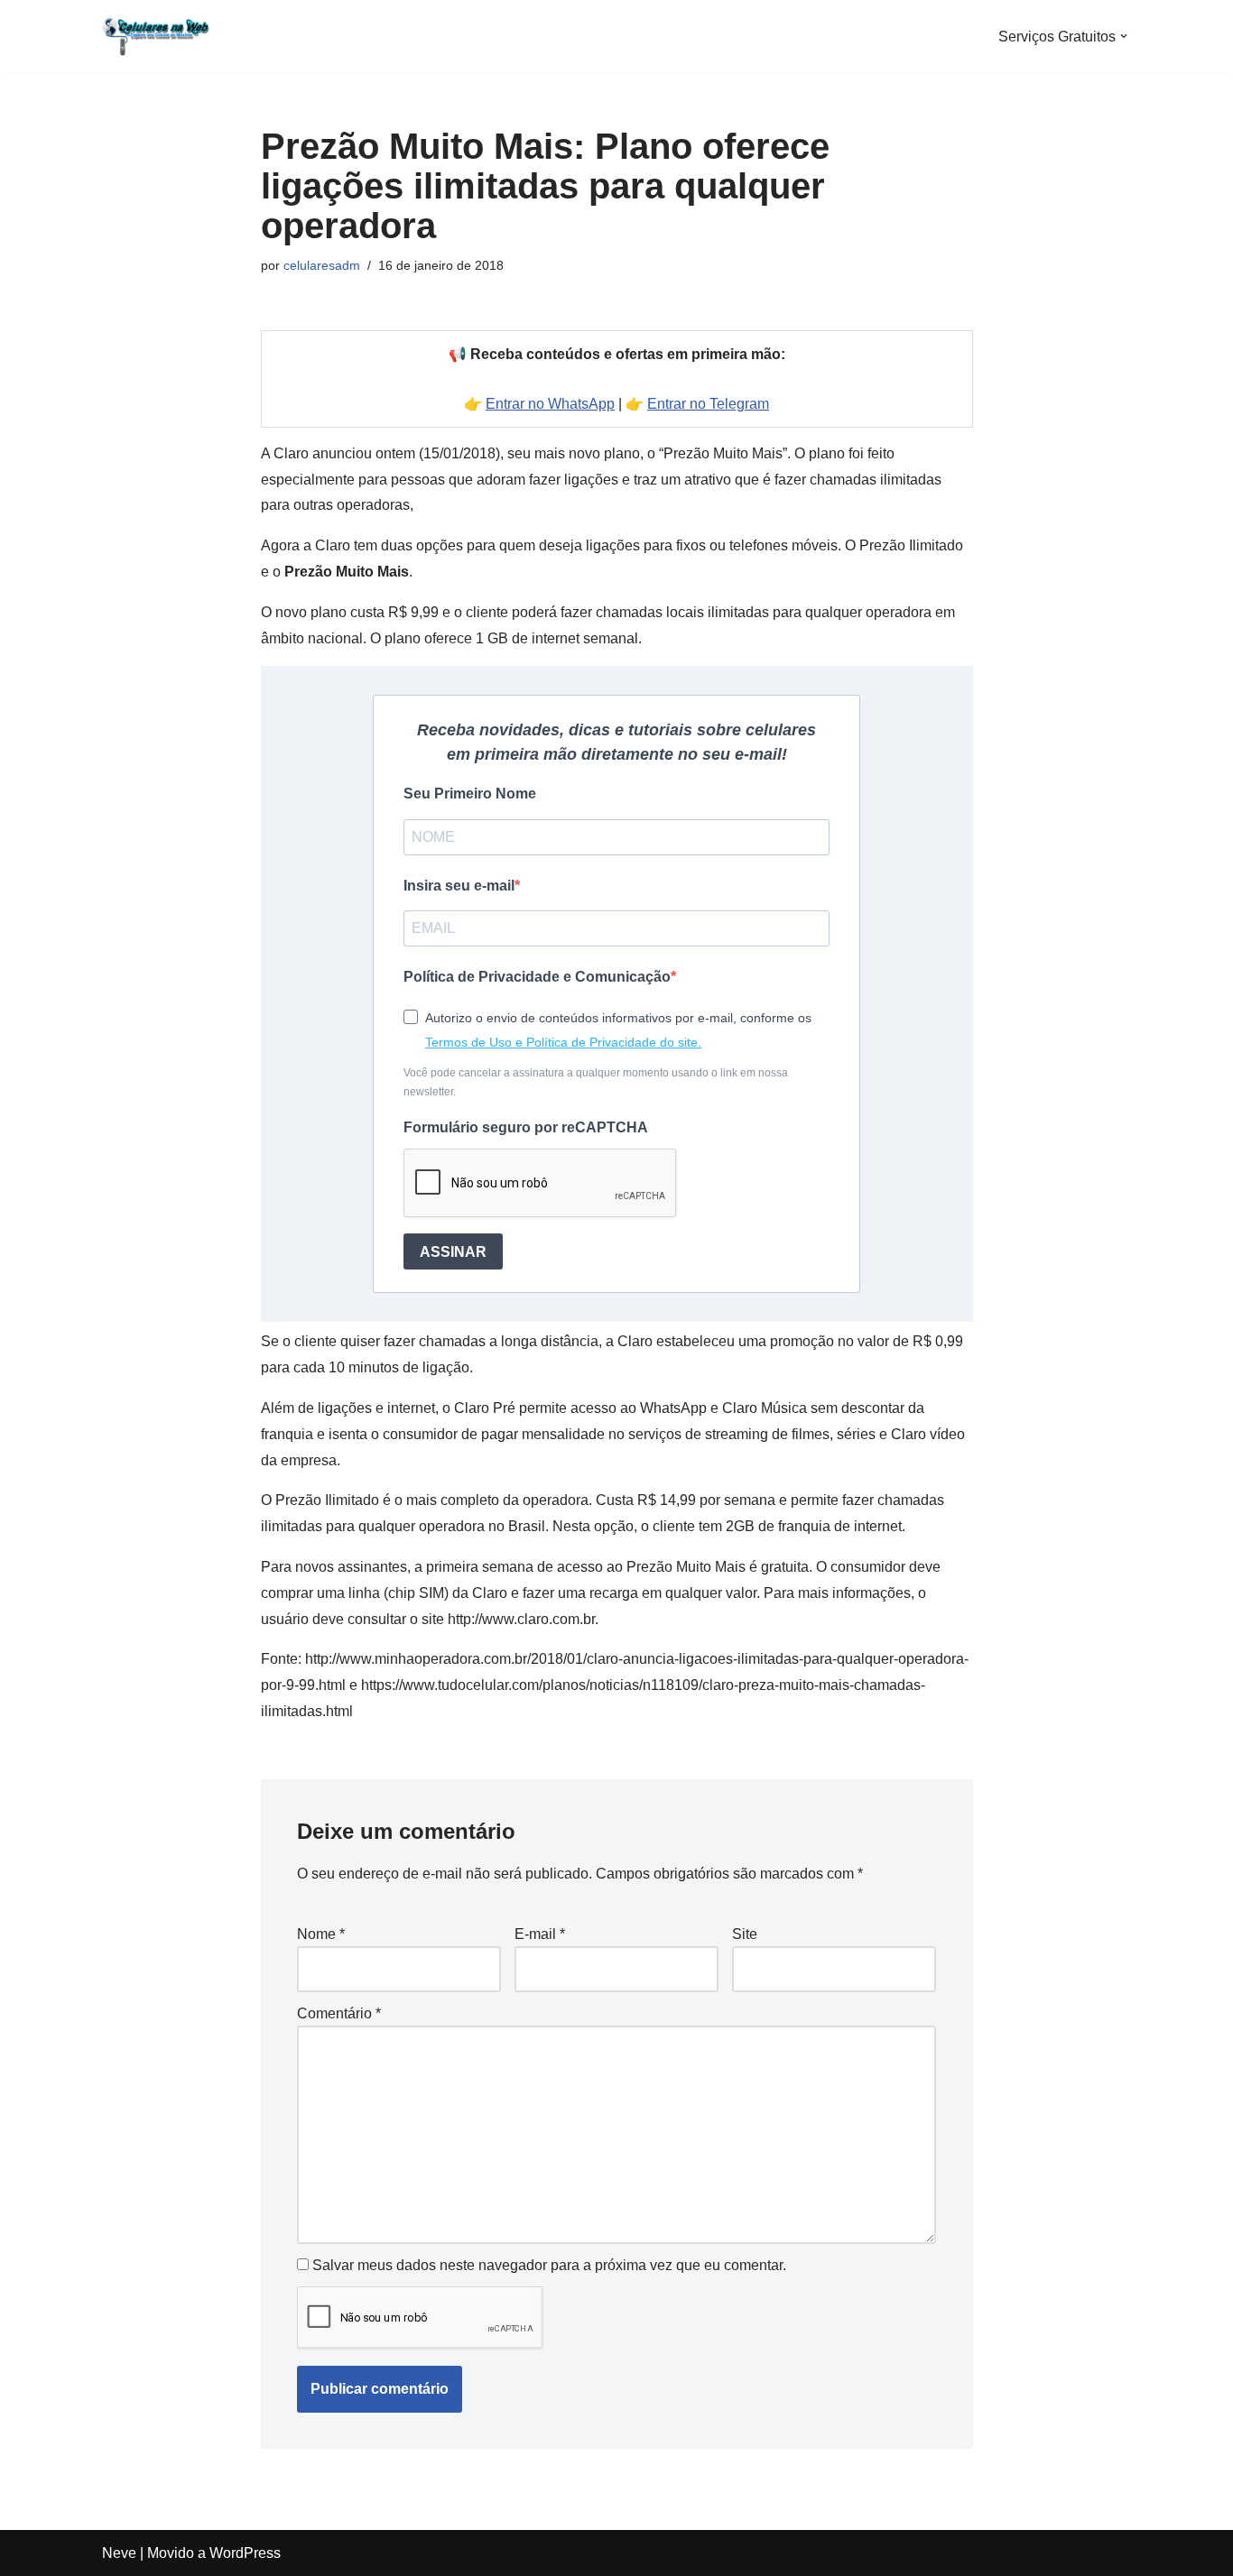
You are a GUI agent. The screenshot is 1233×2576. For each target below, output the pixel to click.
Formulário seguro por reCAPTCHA (526, 1127)
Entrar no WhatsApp (550, 404)
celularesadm (322, 265)
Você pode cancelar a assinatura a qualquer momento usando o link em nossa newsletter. (596, 1082)
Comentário (339, 2013)
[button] (1124, 36)
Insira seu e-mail (459, 886)
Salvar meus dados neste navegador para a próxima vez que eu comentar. (549, 2265)
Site (745, 1934)
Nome (321, 1934)
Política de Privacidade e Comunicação (537, 977)
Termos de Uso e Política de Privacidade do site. (563, 1042)
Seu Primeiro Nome (470, 794)
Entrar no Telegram (708, 404)
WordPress (245, 2553)
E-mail (540, 1934)
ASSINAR (453, 1252)
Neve (119, 2553)
